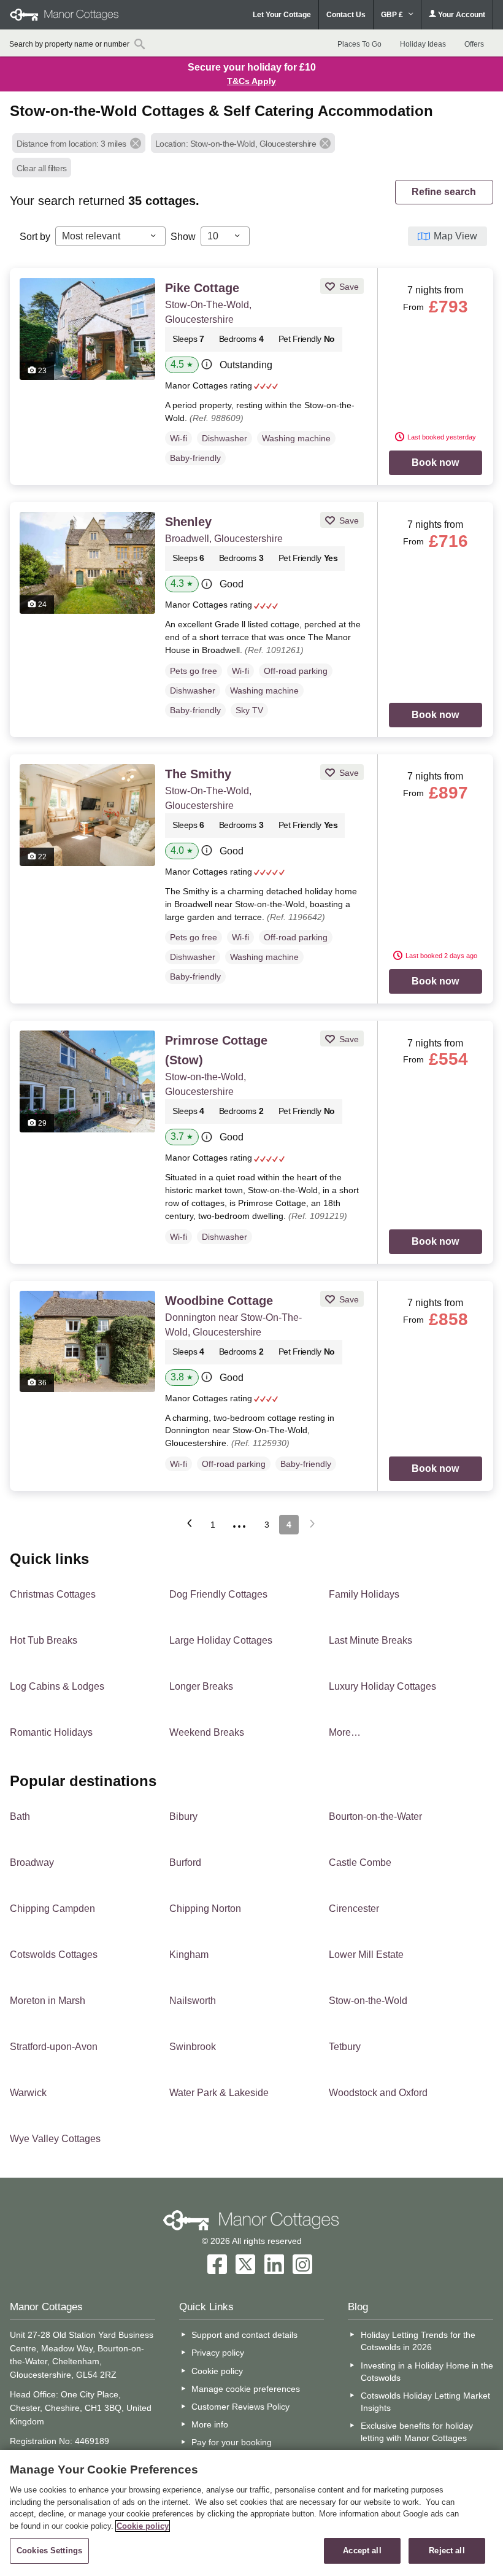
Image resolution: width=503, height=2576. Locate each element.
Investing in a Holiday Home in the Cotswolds (427, 2372)
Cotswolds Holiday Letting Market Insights (425, 2402)
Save (348, 287)
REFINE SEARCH (444, 192)
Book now (435, 462)
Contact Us (346, 15)
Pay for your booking (232, 2442)
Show (183, 237)
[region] (251, 2513)
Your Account (461, 15)
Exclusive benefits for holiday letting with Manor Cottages (417, 2432)
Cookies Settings (49, 2551)
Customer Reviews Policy (240, 2407)
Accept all (362, 2551)
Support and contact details (244, 2335)
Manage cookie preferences (246, 2389)
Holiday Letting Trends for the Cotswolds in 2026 (418, 2341)
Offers (474, 44)
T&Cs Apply (251, 81)
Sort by (35, 237)
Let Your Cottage (282, 15)
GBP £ (393, 15)
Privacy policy (218, 2353)
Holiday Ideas (423, 44)
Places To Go (359, 44)
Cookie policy (217, 2371)
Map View (455, 236)
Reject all (447, 2551)
